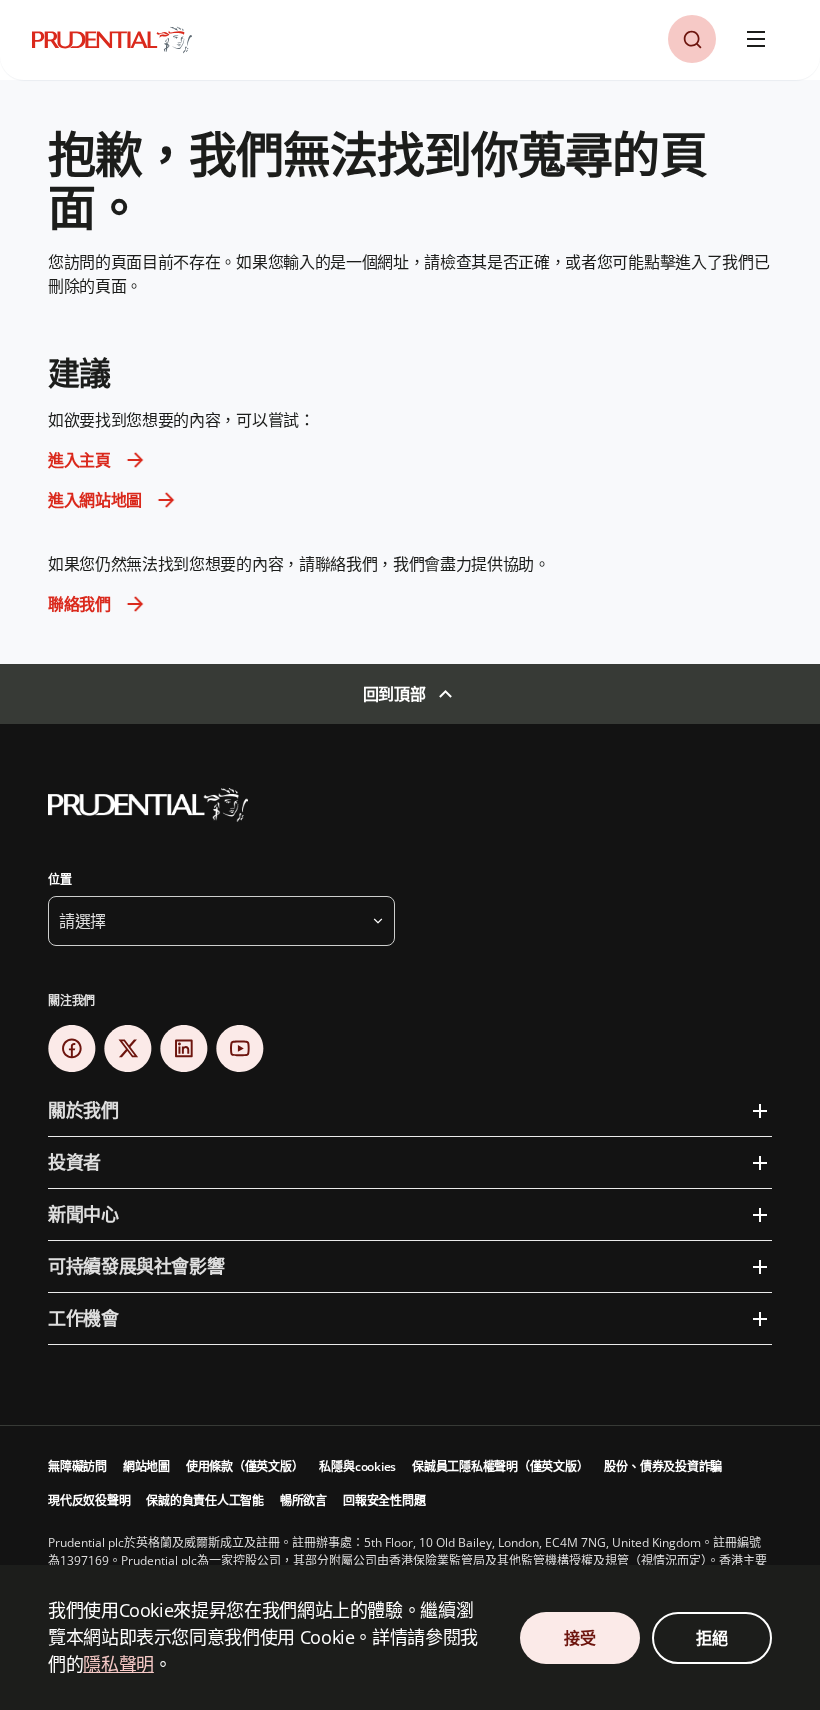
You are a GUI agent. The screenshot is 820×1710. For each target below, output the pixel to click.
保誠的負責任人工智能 (205, 1500)
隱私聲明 (118, 1664)
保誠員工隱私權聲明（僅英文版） (500, 1466)
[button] (692, 39)
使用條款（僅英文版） (245, 1466)
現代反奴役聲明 (89, 1500)
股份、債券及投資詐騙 (663, 1466)
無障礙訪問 (77, 1466)
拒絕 (711, 1638)
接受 (579, 1638)
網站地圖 (146, 1466)
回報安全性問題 (384, 1500)
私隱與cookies (357, 1466)
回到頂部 (394, 694)
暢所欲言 (303, 1500)
